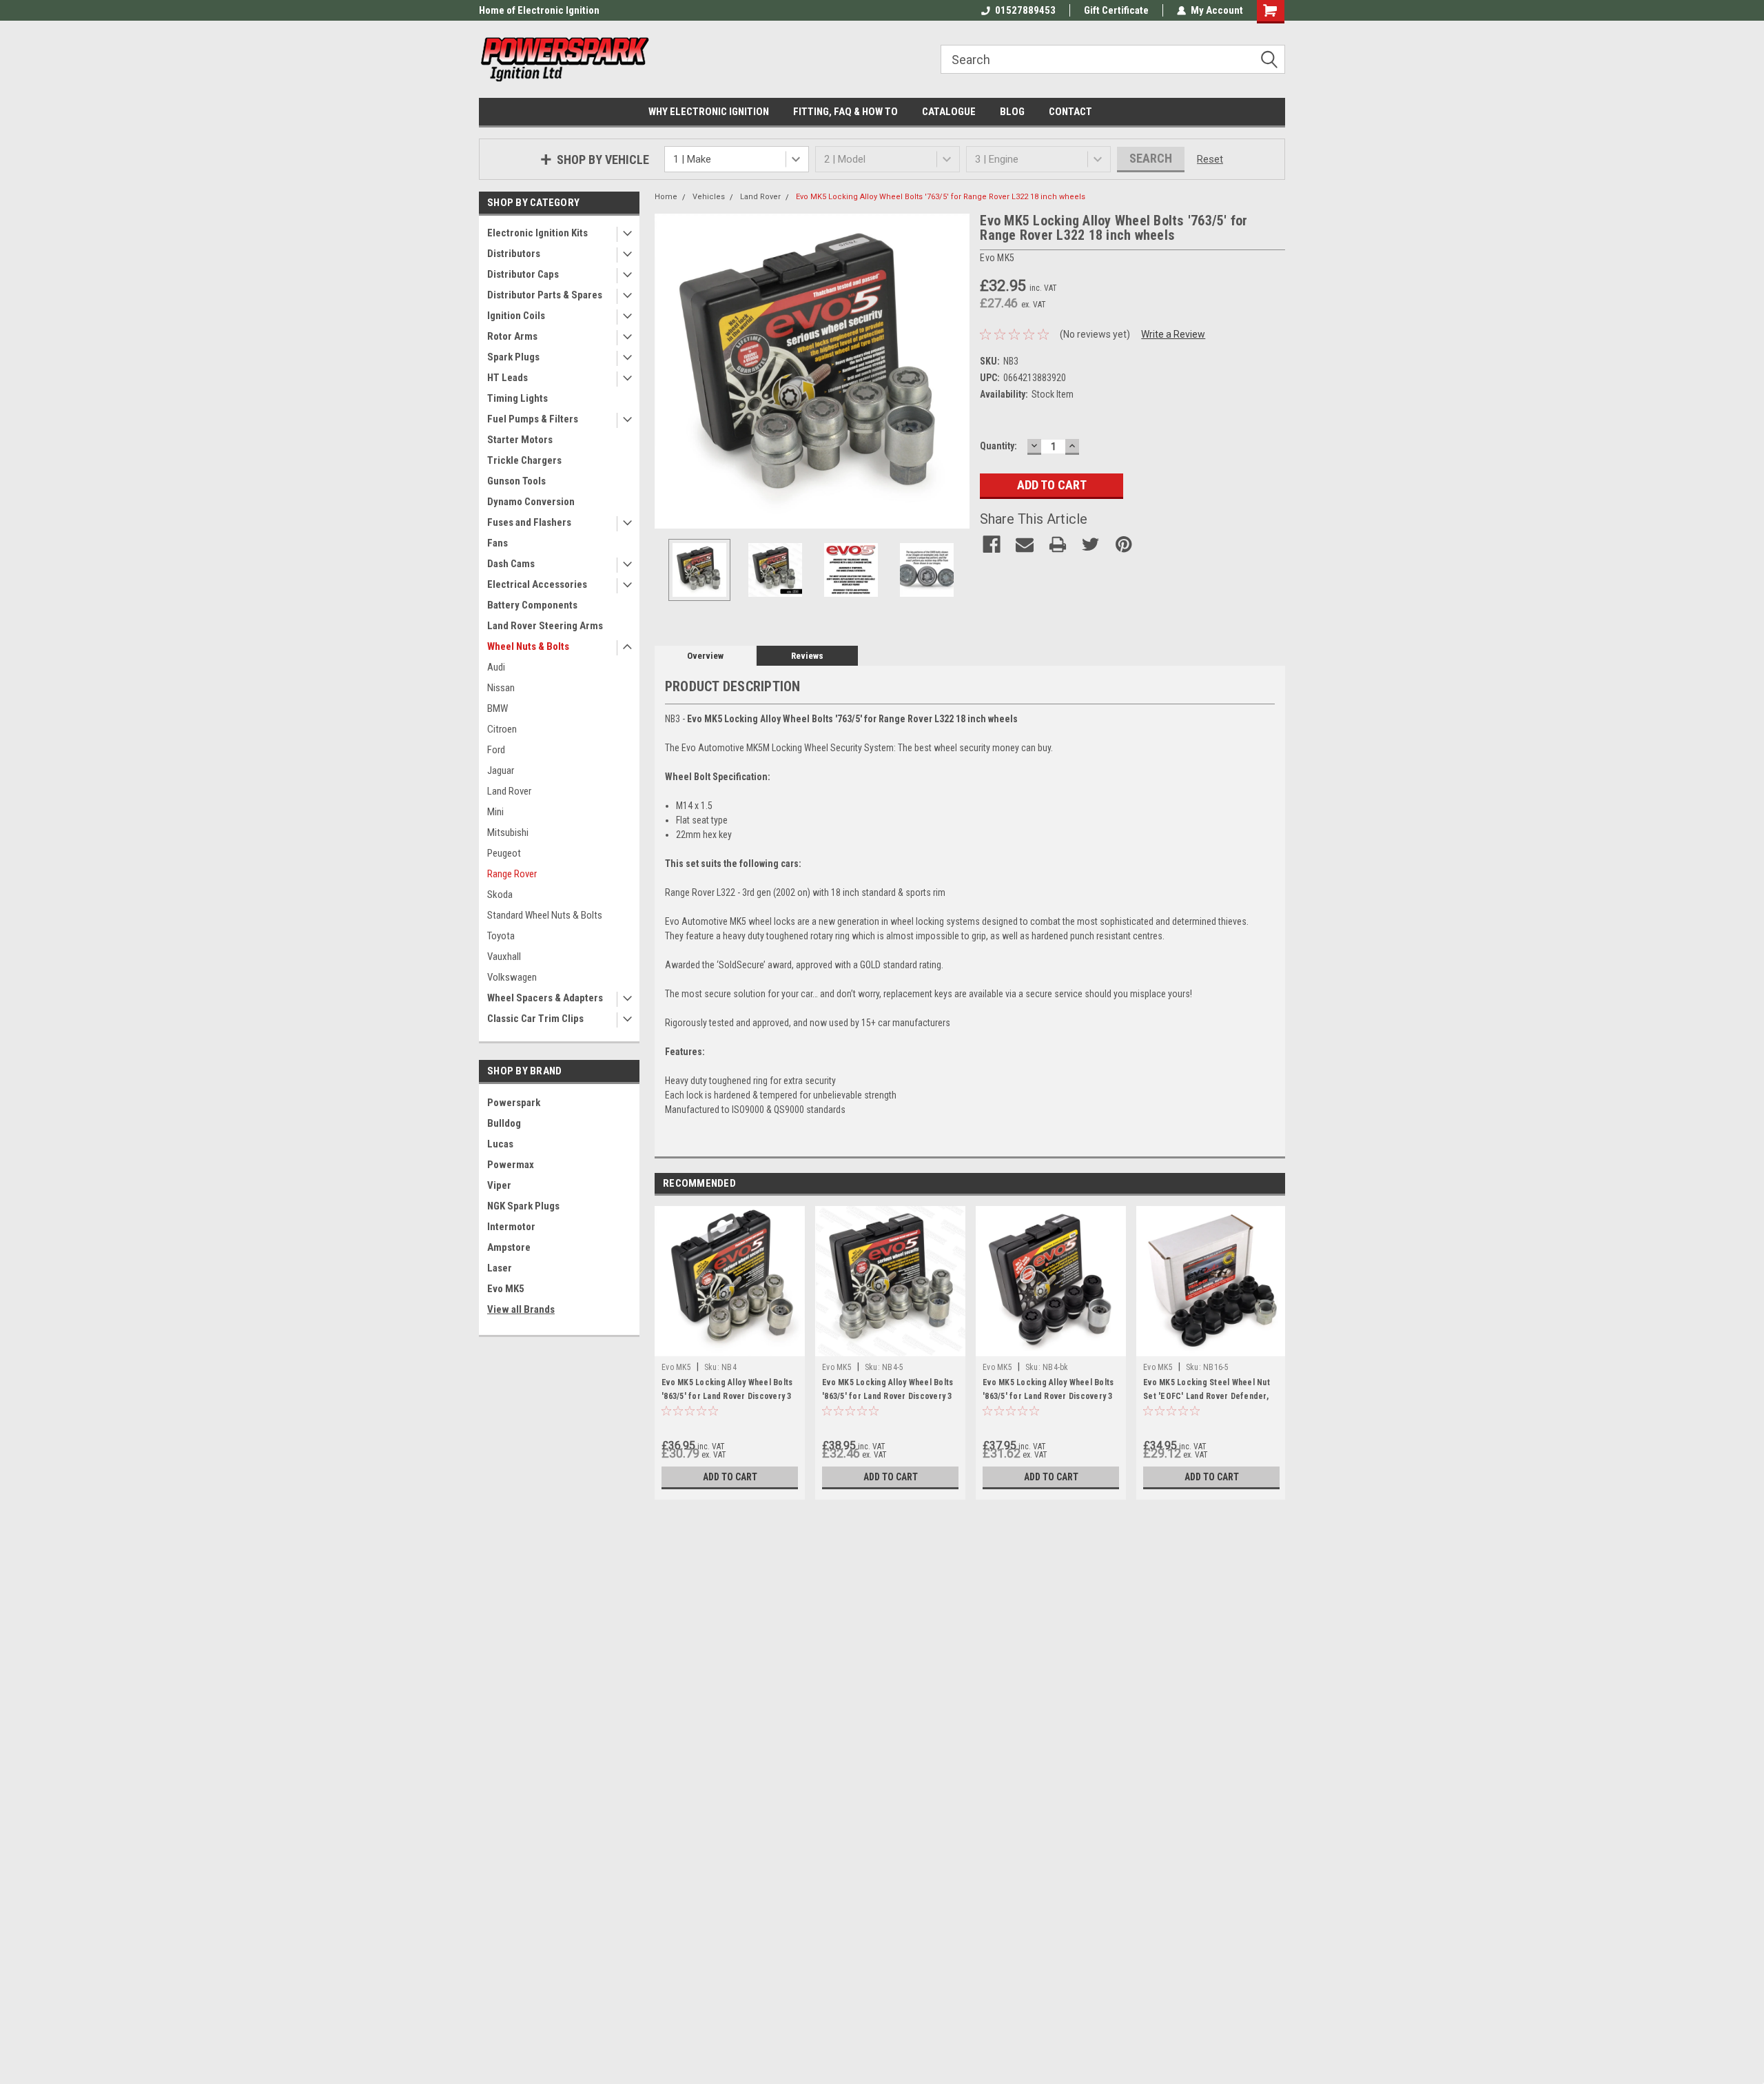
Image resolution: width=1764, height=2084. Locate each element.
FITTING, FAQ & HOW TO (845, 112)
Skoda (500, 895)
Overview (705, 656)
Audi (496, 667)
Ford (496, 750)
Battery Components (532, 605)
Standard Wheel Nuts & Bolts (545, 915)
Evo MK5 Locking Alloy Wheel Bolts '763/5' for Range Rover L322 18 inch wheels (941, 197)
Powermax (511, 1165)
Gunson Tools (516, 481)
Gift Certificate (1116, 10)
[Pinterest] (1124, 544)
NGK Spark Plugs (523, 1206)
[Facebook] (992, 544)
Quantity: (998, 446)
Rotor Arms (512, 336)
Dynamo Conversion (531, 502)
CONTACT (1070, 112)
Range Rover (512, 874)
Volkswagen (512, 977)
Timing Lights (517, 398)
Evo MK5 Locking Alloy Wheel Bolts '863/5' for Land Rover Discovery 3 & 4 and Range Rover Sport (727, 1396)
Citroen (502, 729)
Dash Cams (511, 564)
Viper (499, 1185)
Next (956, 371)
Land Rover (509, 791)
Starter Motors (520, 440)
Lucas (500, 1144)
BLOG (1012, 112)
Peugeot (504, 853)
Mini (495, 812)
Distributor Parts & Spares (545, 295)
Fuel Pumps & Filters (533, 419)
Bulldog (504, 1123)
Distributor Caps (523, 274)
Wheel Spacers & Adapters (545, 998)
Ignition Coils (516, 316)
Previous (668, 371)
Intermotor (511, 1227)
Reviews (807, 656)
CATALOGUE (949, 112)
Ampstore (509, 1247)
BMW (498, 708)
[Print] (1058, 544)
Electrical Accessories (537, 584)
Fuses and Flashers (529, 522)
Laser (500, 1268)
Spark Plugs (513, 357)
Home (666, 197)
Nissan (501, 688)
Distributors (514, 254)
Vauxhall (504, 957)
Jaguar (501, 770)
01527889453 (1025, 10)
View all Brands (521, 1309)
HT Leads (507, 378)
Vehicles (709, 197)
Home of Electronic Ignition (539, 10)
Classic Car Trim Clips (535, 1019)
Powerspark (514, 1103)
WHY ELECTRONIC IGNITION (709, 112)
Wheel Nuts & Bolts (528, 646)
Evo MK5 (506, 1289)
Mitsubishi (508, 832)
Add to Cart (730, 1477)
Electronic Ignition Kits (537, 233)
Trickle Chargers (524, 460)
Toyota (501, 936)
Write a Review (1173, 334)
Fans (498, 543)
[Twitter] (1091, 544)
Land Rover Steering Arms (545, 626)
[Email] (1025, 544)
